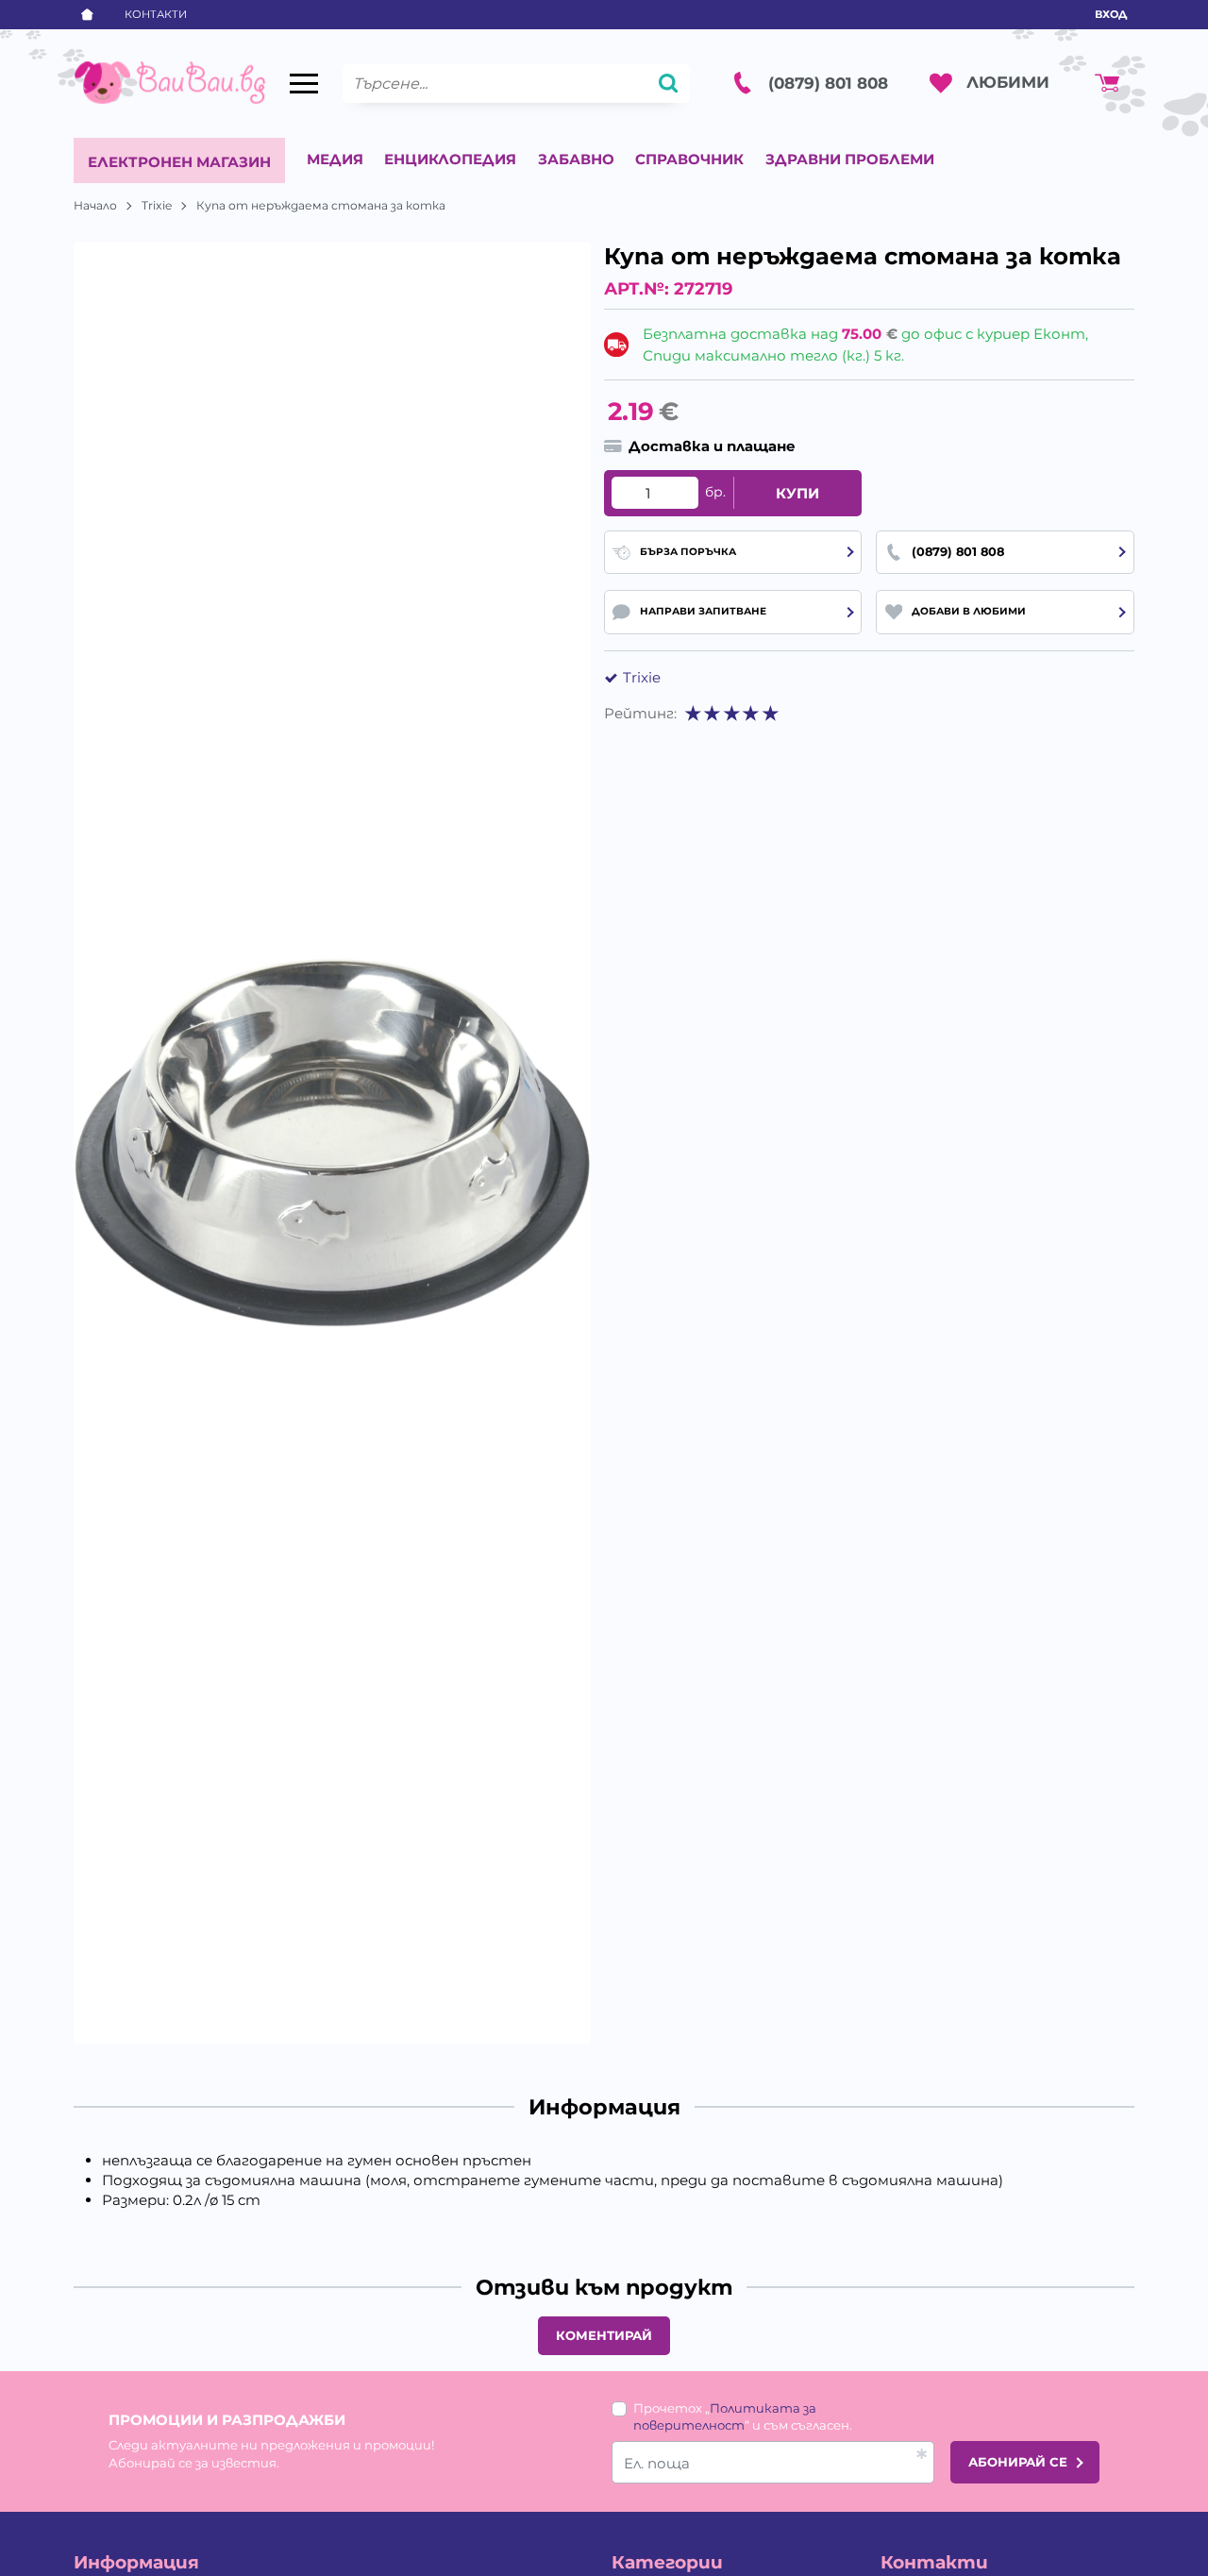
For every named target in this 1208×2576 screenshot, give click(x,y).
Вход (1111, 14)
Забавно (576, 159)
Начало (95, 205)
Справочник (689, 159)
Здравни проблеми (850, 159)
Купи (797, 493)
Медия (335, 159)
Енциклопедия (450, 159)
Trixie (157, 205)
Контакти (156, 14)
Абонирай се (1018, 2462)
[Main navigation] (304, 84)
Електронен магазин (179, 162)
